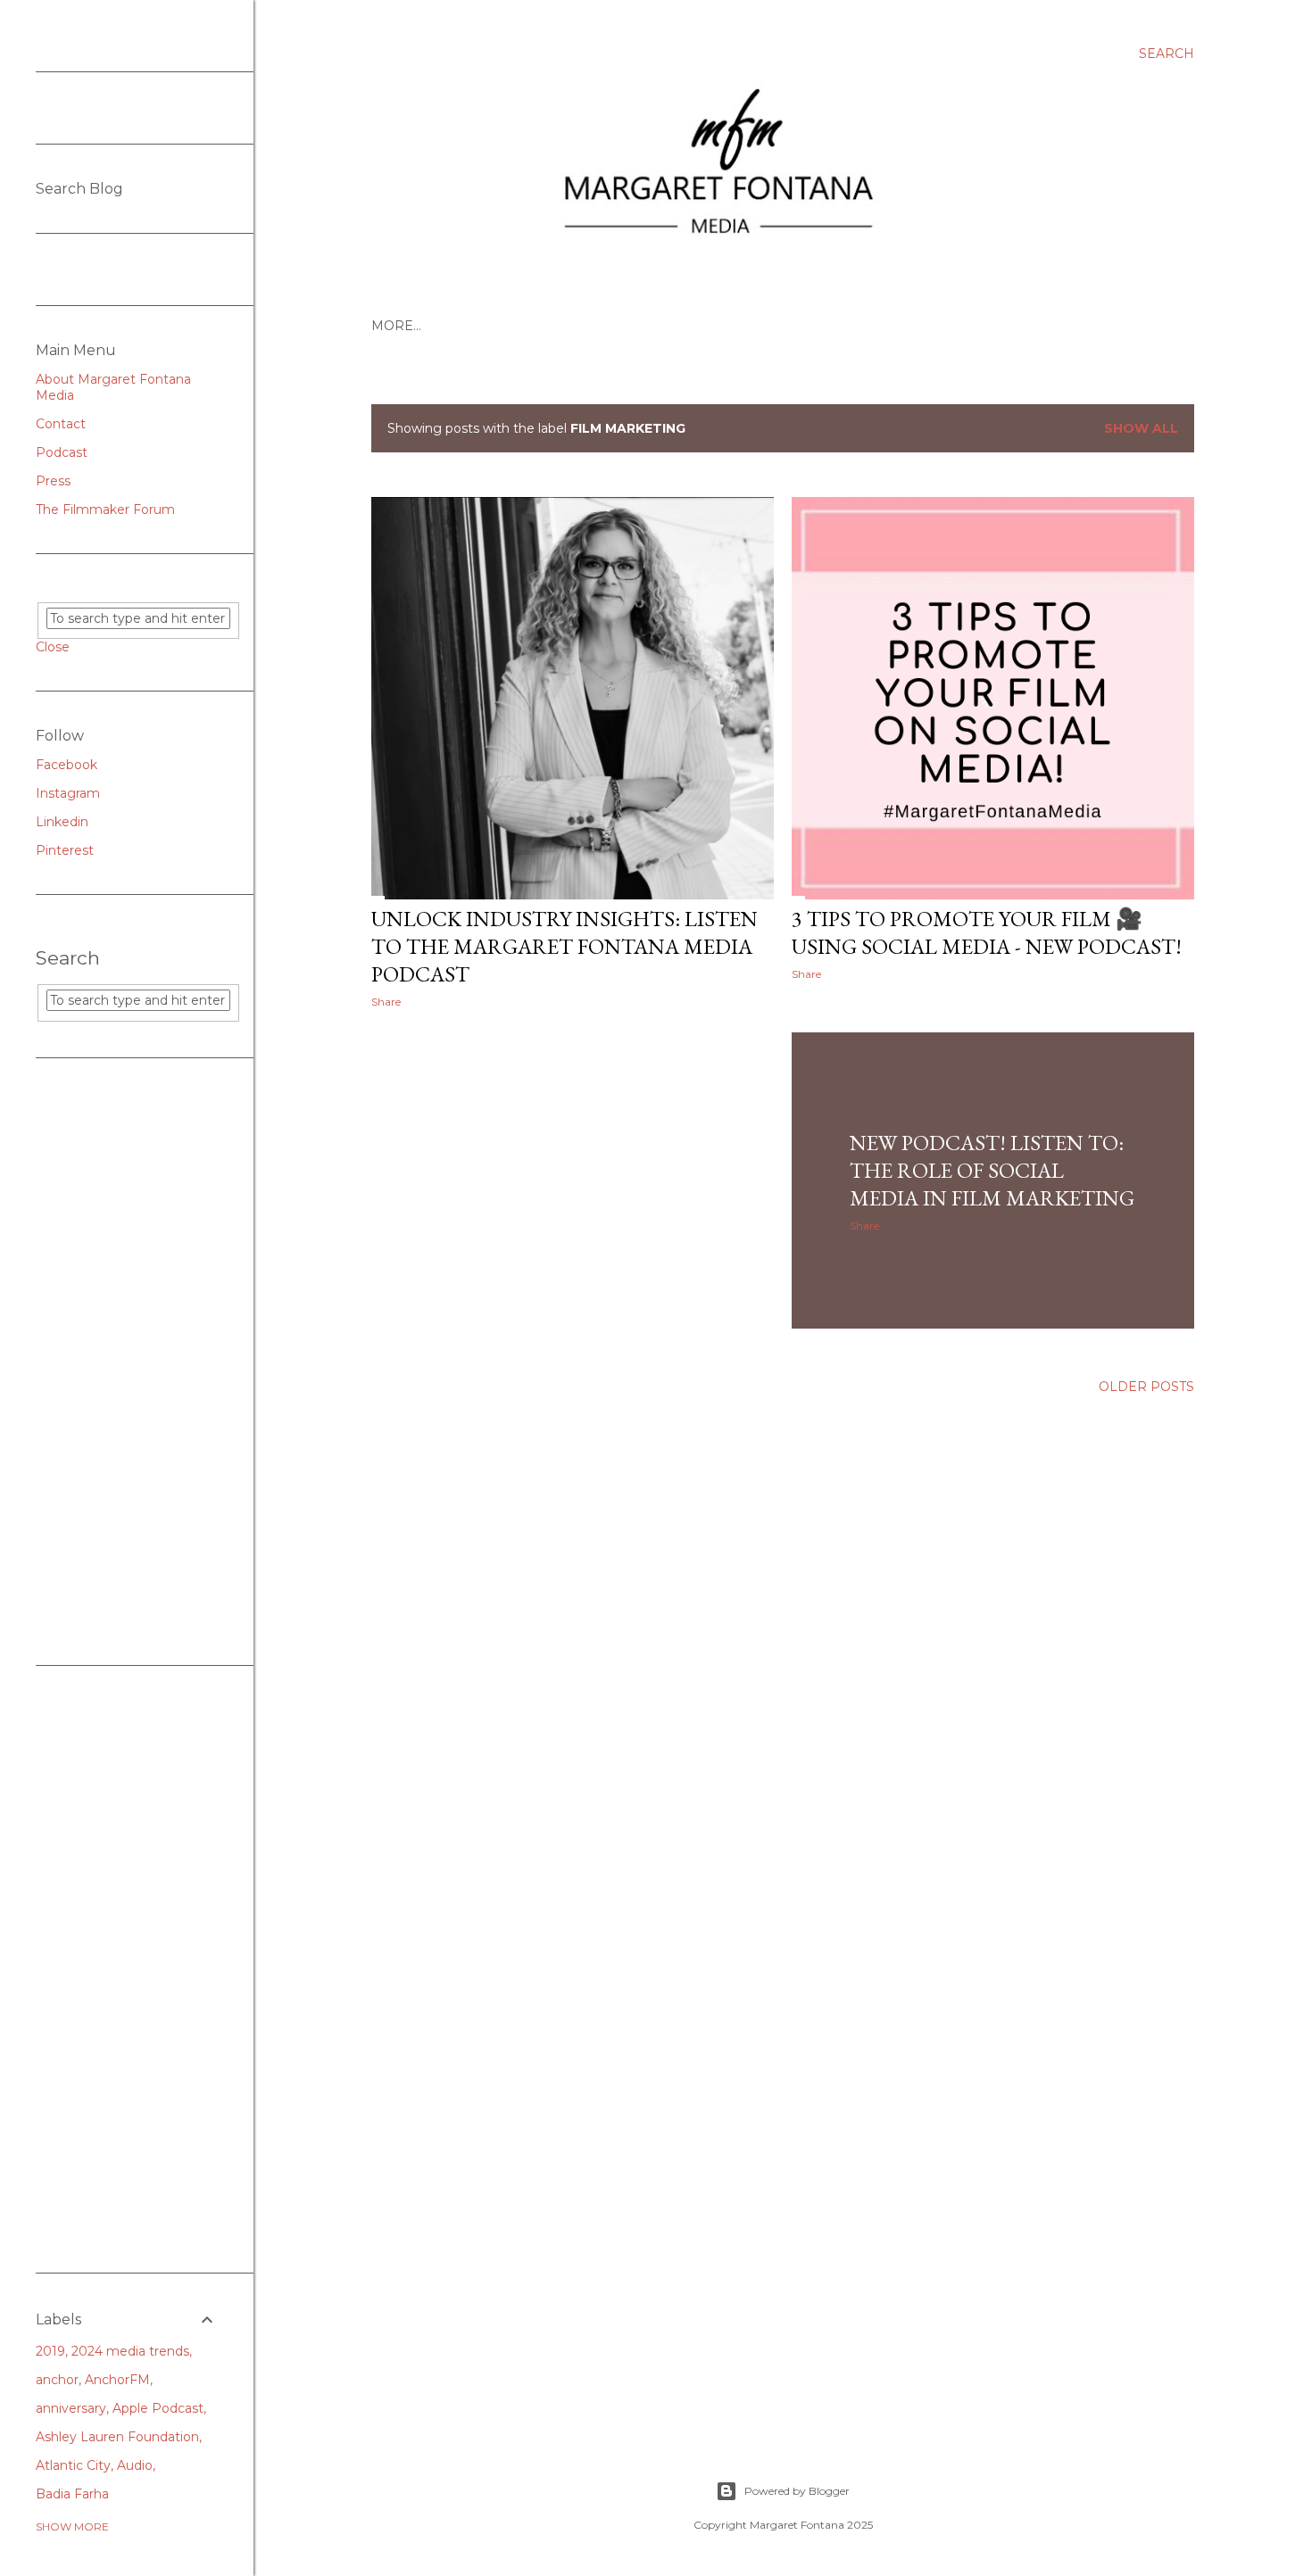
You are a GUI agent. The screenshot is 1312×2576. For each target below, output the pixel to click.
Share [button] (386, 1002)
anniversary (71, 2408)
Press (53, 481)
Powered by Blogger (797, 2491)
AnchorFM (117, 2380)
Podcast (62, 452)
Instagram (68, 793)
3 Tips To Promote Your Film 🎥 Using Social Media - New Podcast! (987, 932)
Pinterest (65, 850)
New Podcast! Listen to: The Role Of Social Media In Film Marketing (992, 1170)
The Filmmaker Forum (105, 509)
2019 (50, 2351)
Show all (1141, 428)
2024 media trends (130, 2351)
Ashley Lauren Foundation (117, 2437)
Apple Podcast (158, 2408)
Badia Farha (72, 2494)
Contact (61, 424)
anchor (57, 2380)
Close (53, 647)
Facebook (66, 765)
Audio (135, 2465)
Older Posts (1146, 1387)
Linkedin (62, 822)
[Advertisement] (127, 1362)
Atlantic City (73, 2465)
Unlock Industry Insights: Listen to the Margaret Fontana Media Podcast (565, 946)
